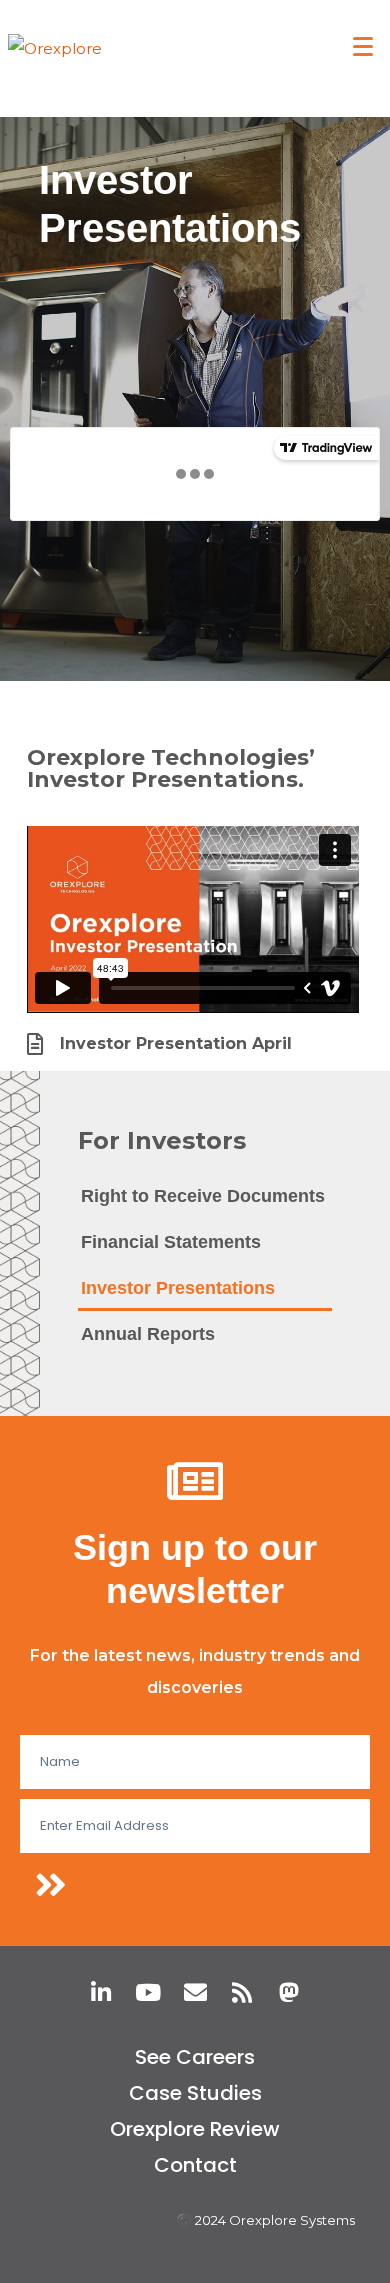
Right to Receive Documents (203, 1196)
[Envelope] (195, 1992)
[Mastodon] (289, 1992)
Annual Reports (148, 1334)
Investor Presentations (178, 1288)
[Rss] (242, 1992)
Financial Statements (171, 1242)
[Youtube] (148, 1992)
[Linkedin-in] (101, 1992)
